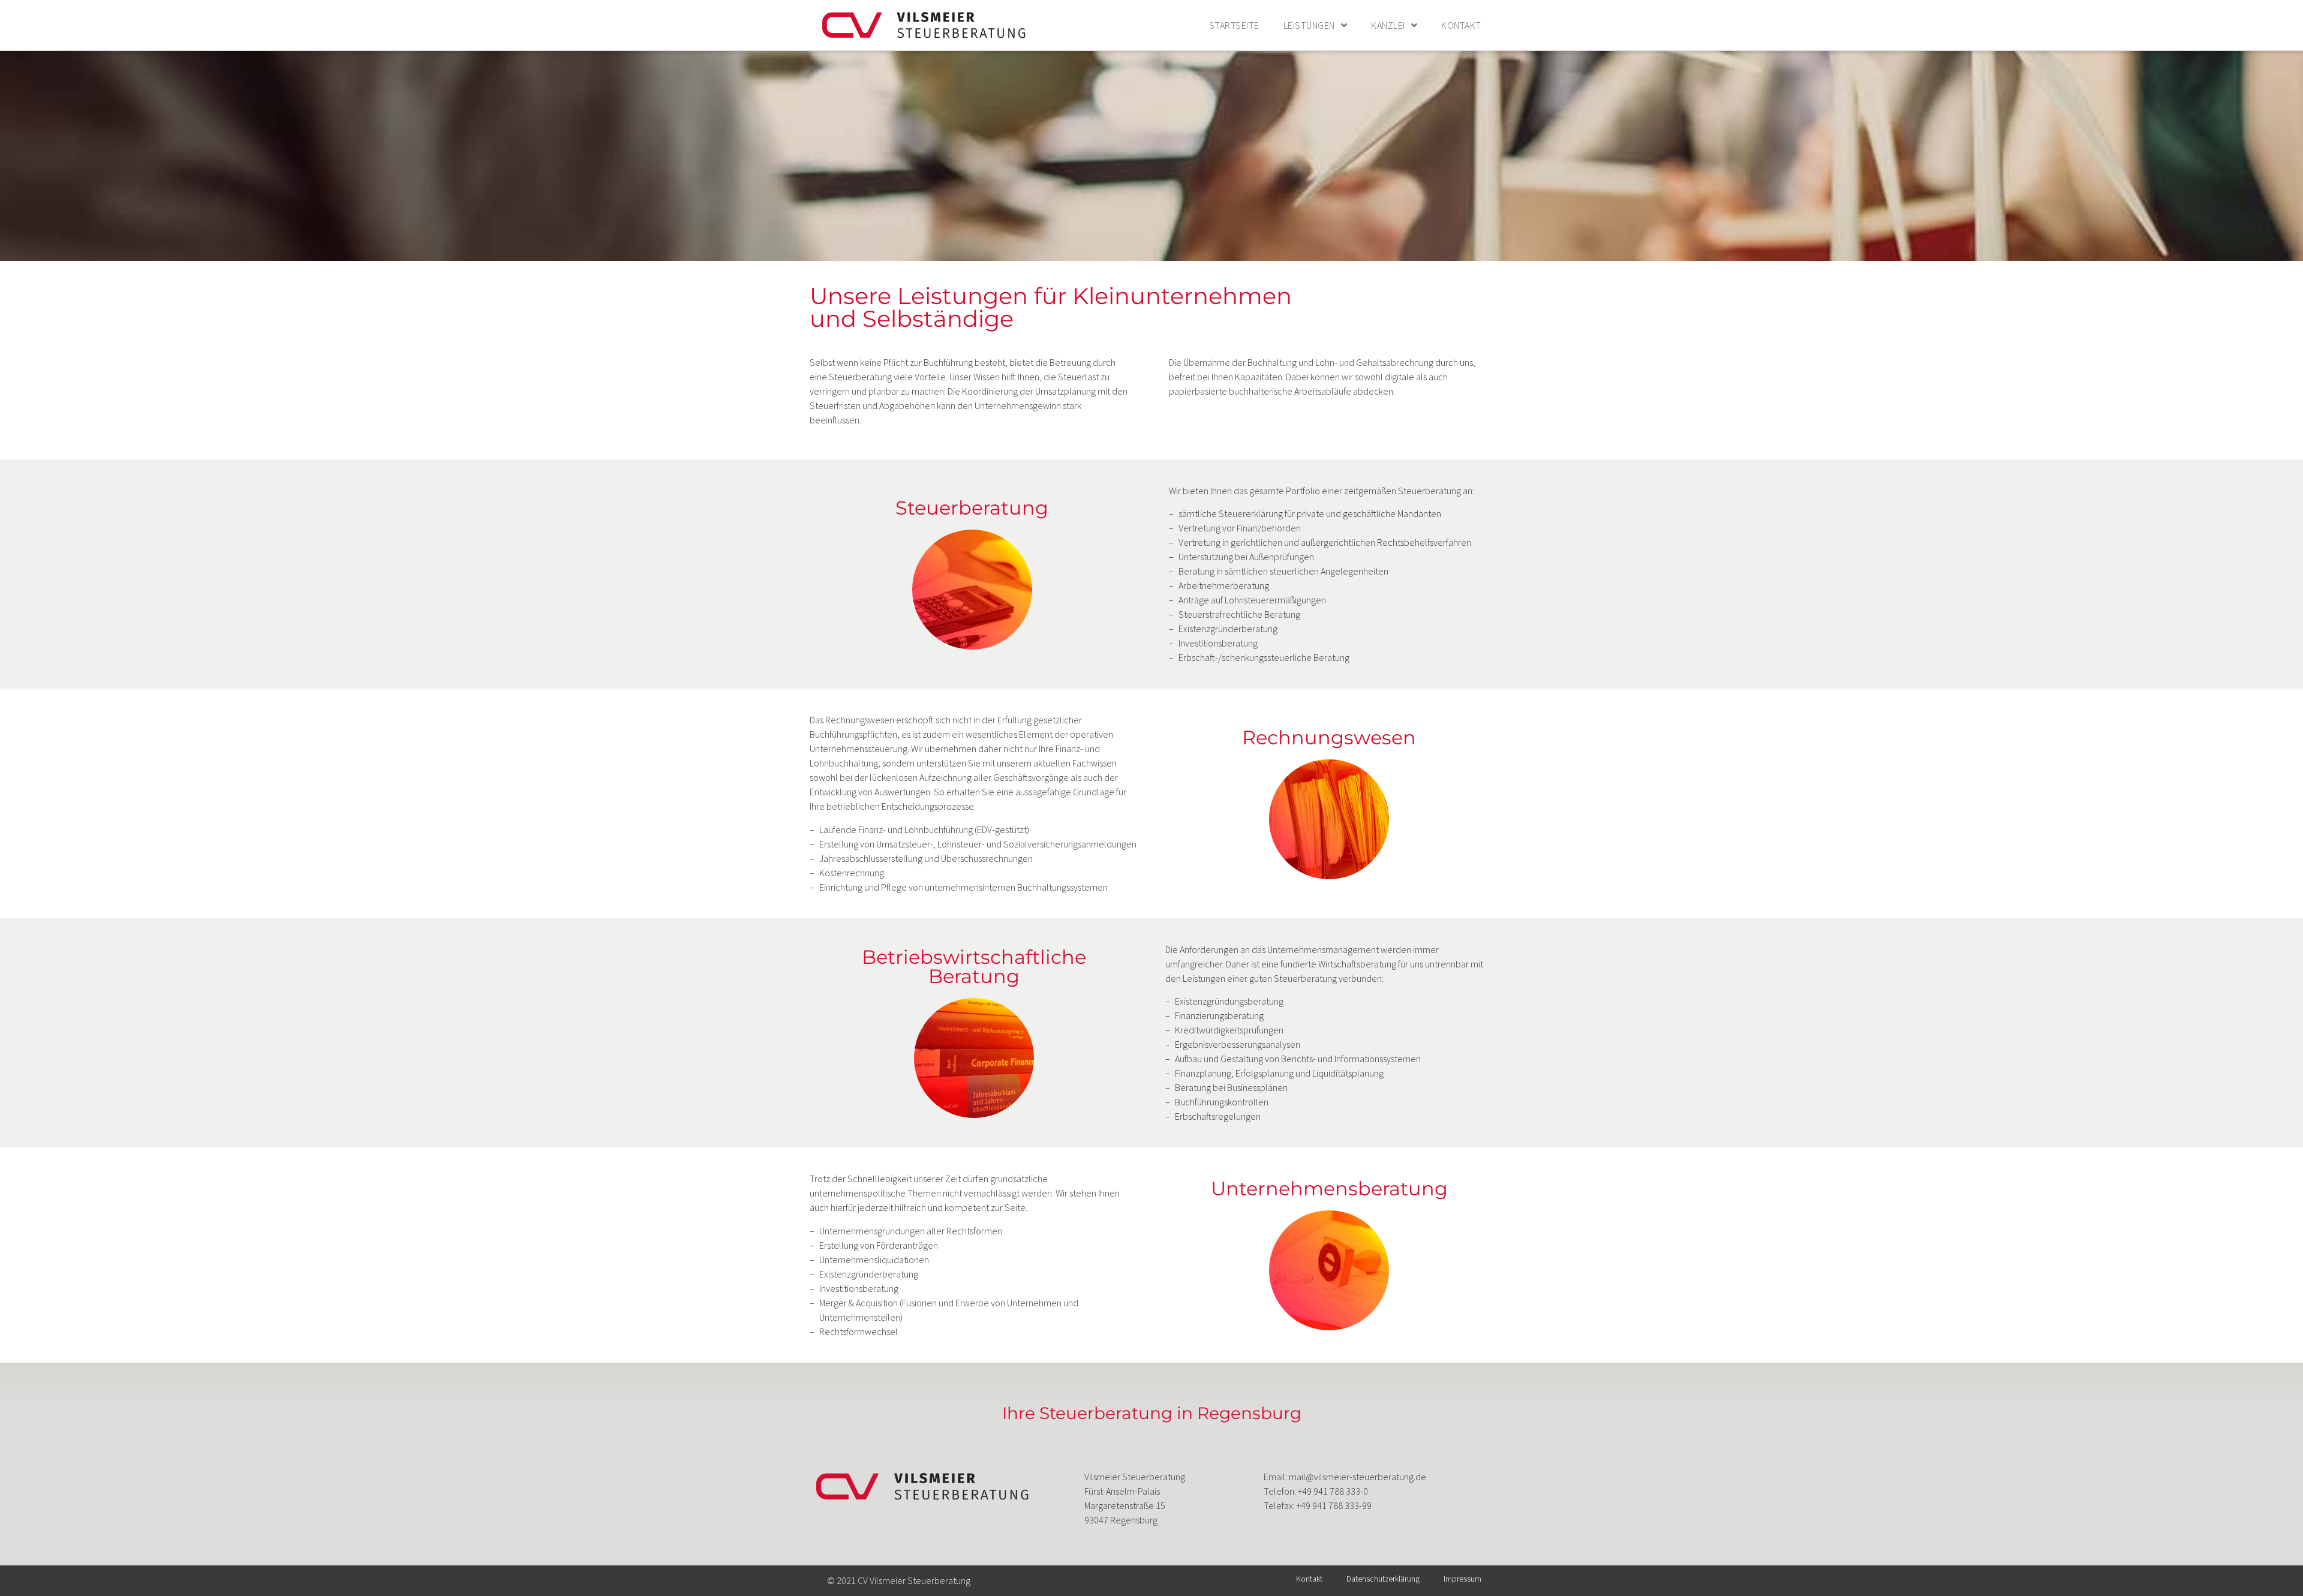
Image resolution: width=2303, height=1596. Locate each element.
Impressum (1462, 1579)
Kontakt (1461, 25)
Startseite (1234, 25)
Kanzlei (1388, 25)
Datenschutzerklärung (1383, 1579)
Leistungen (1309, 25)
